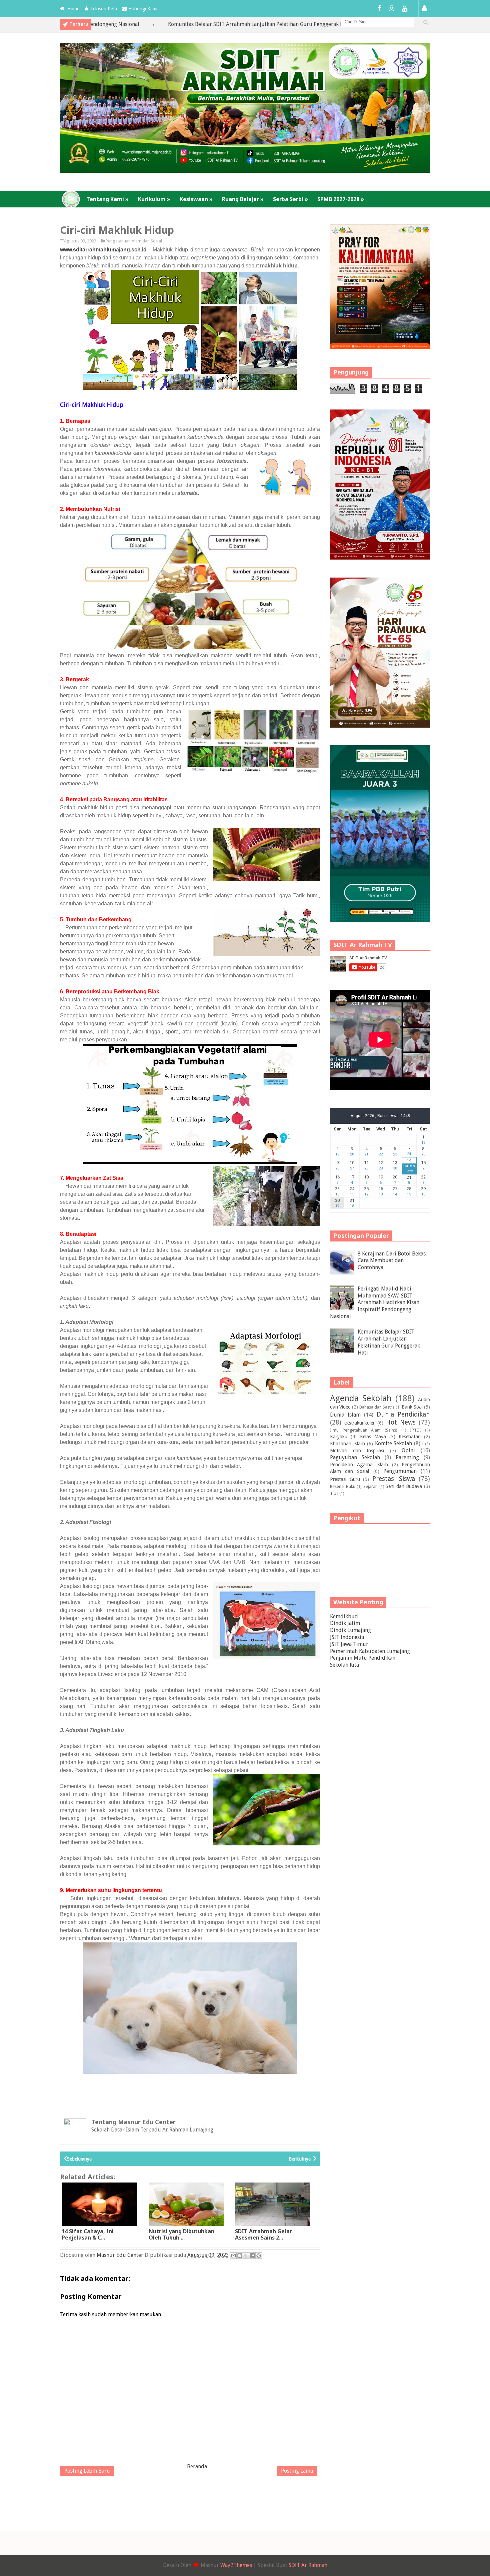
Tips (334, 1493)
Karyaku (339, 1437)
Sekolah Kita (344, 1665)
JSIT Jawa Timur (349, 1644)
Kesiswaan (196, 199)
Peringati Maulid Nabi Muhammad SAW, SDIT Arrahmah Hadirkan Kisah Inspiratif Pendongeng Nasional (375, 1303)
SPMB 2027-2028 (341, 199)
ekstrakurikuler (359, 1423)
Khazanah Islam (347, 1444)
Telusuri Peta (104, 9)
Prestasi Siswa (394, 1479)
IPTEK (415, 1430)
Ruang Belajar (243, 199)
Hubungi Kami (143, 9)
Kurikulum (154, 199)
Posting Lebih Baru (87, 2471)
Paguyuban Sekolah (355, 1457)
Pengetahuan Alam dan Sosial (134, 241)
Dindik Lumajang (350, 1630)
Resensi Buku (343, 1486)
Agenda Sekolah (361, 1398)
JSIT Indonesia (347, 1637)
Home (73, 9)
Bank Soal (412, 1407)
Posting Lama (297, 2471)
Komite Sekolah (394, 1443)
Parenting (407, 1457)
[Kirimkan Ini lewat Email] (233, 2256)
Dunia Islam (345, 1415)
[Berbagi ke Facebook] (252, 2256)
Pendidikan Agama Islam (359, 1465)
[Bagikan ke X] (246, 2256)
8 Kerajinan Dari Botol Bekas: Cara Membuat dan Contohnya (392, 1261)
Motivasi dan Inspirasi (357, 1451)
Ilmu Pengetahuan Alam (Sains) (364, 1430)
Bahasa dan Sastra (377, 1407)
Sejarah (370, 1486)
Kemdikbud (344, 1616)
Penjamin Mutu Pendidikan (363, 1658)
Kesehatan (410, 1437)
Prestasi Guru (345, 1479)
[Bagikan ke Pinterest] (259, 2256)
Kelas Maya (373, 1437)
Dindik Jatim (345, 1623)
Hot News (401, 1422)
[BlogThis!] (240, 2256)
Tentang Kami (107, 199)
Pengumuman (400, 1471)
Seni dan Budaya (404, 1486)
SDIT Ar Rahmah (308, 2565)
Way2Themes (236, 2565)
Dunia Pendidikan (403, 1414)
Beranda (197, 2466)
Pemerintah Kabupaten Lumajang (370, 1651)
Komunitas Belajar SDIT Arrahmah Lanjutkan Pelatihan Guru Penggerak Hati (181, 24)
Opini (408, 1450)
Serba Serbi (290, 199)
